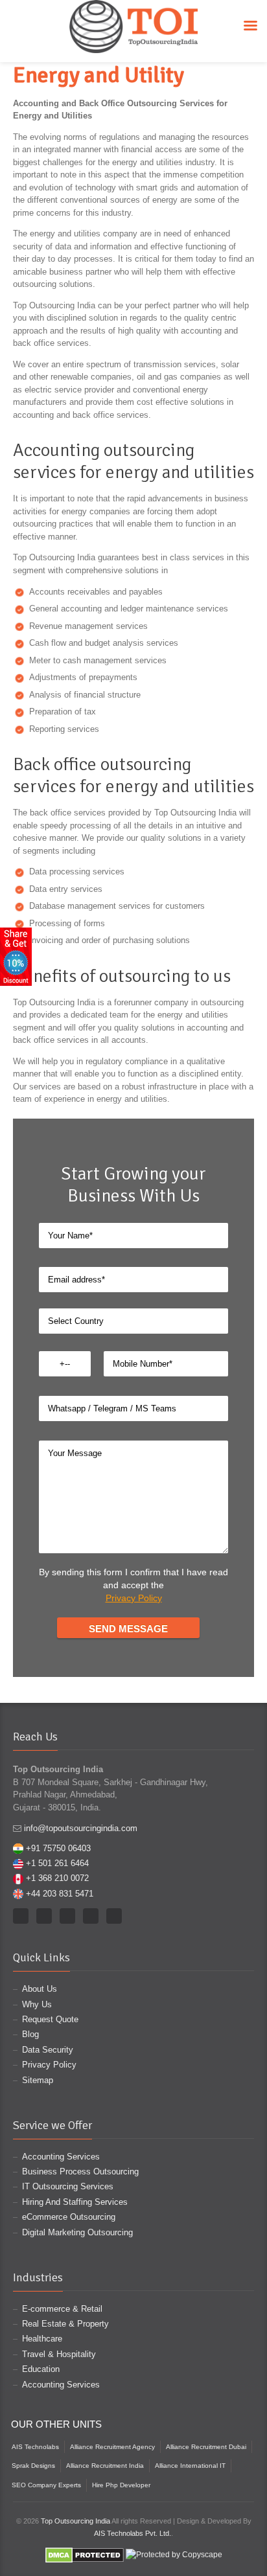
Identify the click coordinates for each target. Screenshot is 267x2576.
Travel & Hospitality (59, 2354)
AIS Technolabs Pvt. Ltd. (133, 2533)
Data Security (48, 2050)
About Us (40, 1989)
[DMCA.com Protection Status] (85, 2555)
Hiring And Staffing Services (75, 2202)
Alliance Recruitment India (105, 2466)
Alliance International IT (190, 2466)
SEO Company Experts (46, 2485)
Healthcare (42, 2339)
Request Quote (50, 2019)
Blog (30, 2034)
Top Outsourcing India (75, 2521)
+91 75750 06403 (58, 1848)
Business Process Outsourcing (80, 2171)
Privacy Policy (134, 1598)
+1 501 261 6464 (57, 1863)
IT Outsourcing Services (68, 2186)
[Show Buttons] (16, 956)
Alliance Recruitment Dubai (206, 2447)
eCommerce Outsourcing (69, 2217)
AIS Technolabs (35, 2447)
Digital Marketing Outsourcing (77, 2232)
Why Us (37, 2004)
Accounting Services (61, 2157)
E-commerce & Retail (62, 2309)
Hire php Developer (121, 2485)
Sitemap (38, 2080)
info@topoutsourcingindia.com (81, 1828)
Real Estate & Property (65, 2324)
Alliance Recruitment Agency (112, 2447)
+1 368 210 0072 (57, 1878)
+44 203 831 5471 (60, 1894)
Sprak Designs (33, 2466)
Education (41, 2369)
